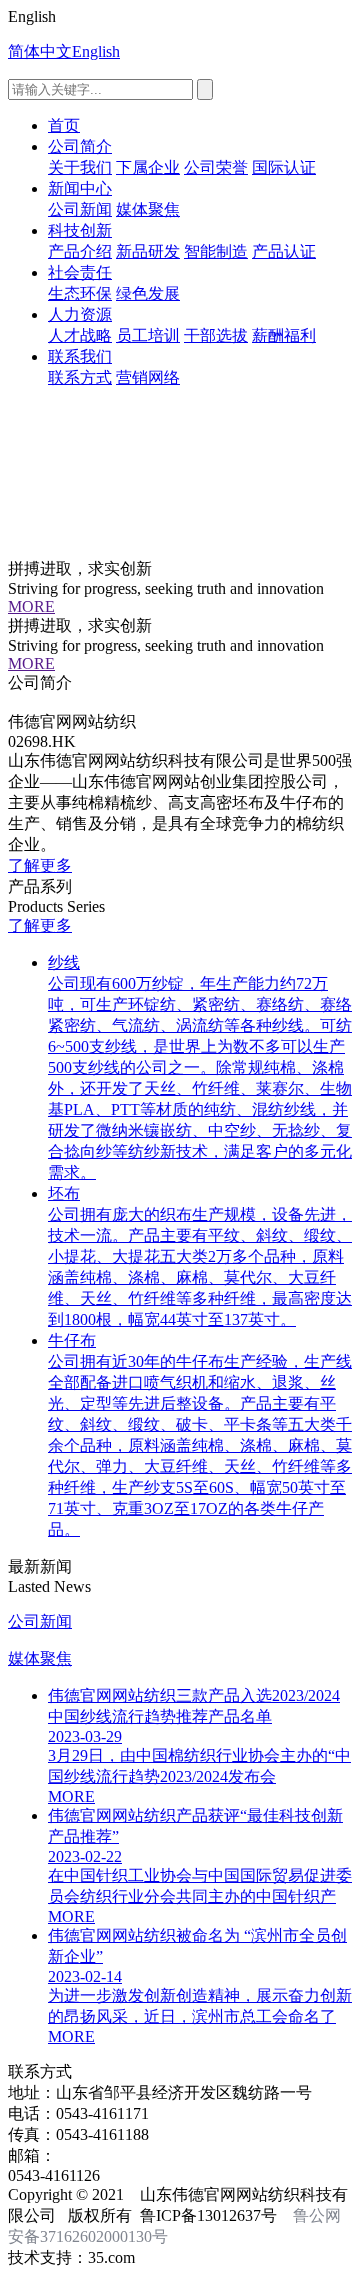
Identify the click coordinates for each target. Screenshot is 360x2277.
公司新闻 (80, 209)
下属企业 (148, 167)
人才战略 (80, 335)
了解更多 (40, 865)
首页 (64, 125)
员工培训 (148, 335)
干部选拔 (216, 335)
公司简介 (80, 146)
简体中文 (40, 51)
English (96, 51)
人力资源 (80, 314)
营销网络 (148, 377)
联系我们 (80, 356)
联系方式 (80, 377)
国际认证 (284, 167)
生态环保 (80, 293)
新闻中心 (80, 188)
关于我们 (80, 167)
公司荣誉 (216, 167)
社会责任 (80, 272)
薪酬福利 (284, 335)
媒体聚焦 (148, 209)
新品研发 (148, 251)
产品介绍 (80, 251)
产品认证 (284, 251)
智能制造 (216, 251)
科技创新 (80, 230)
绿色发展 (148, 293)
